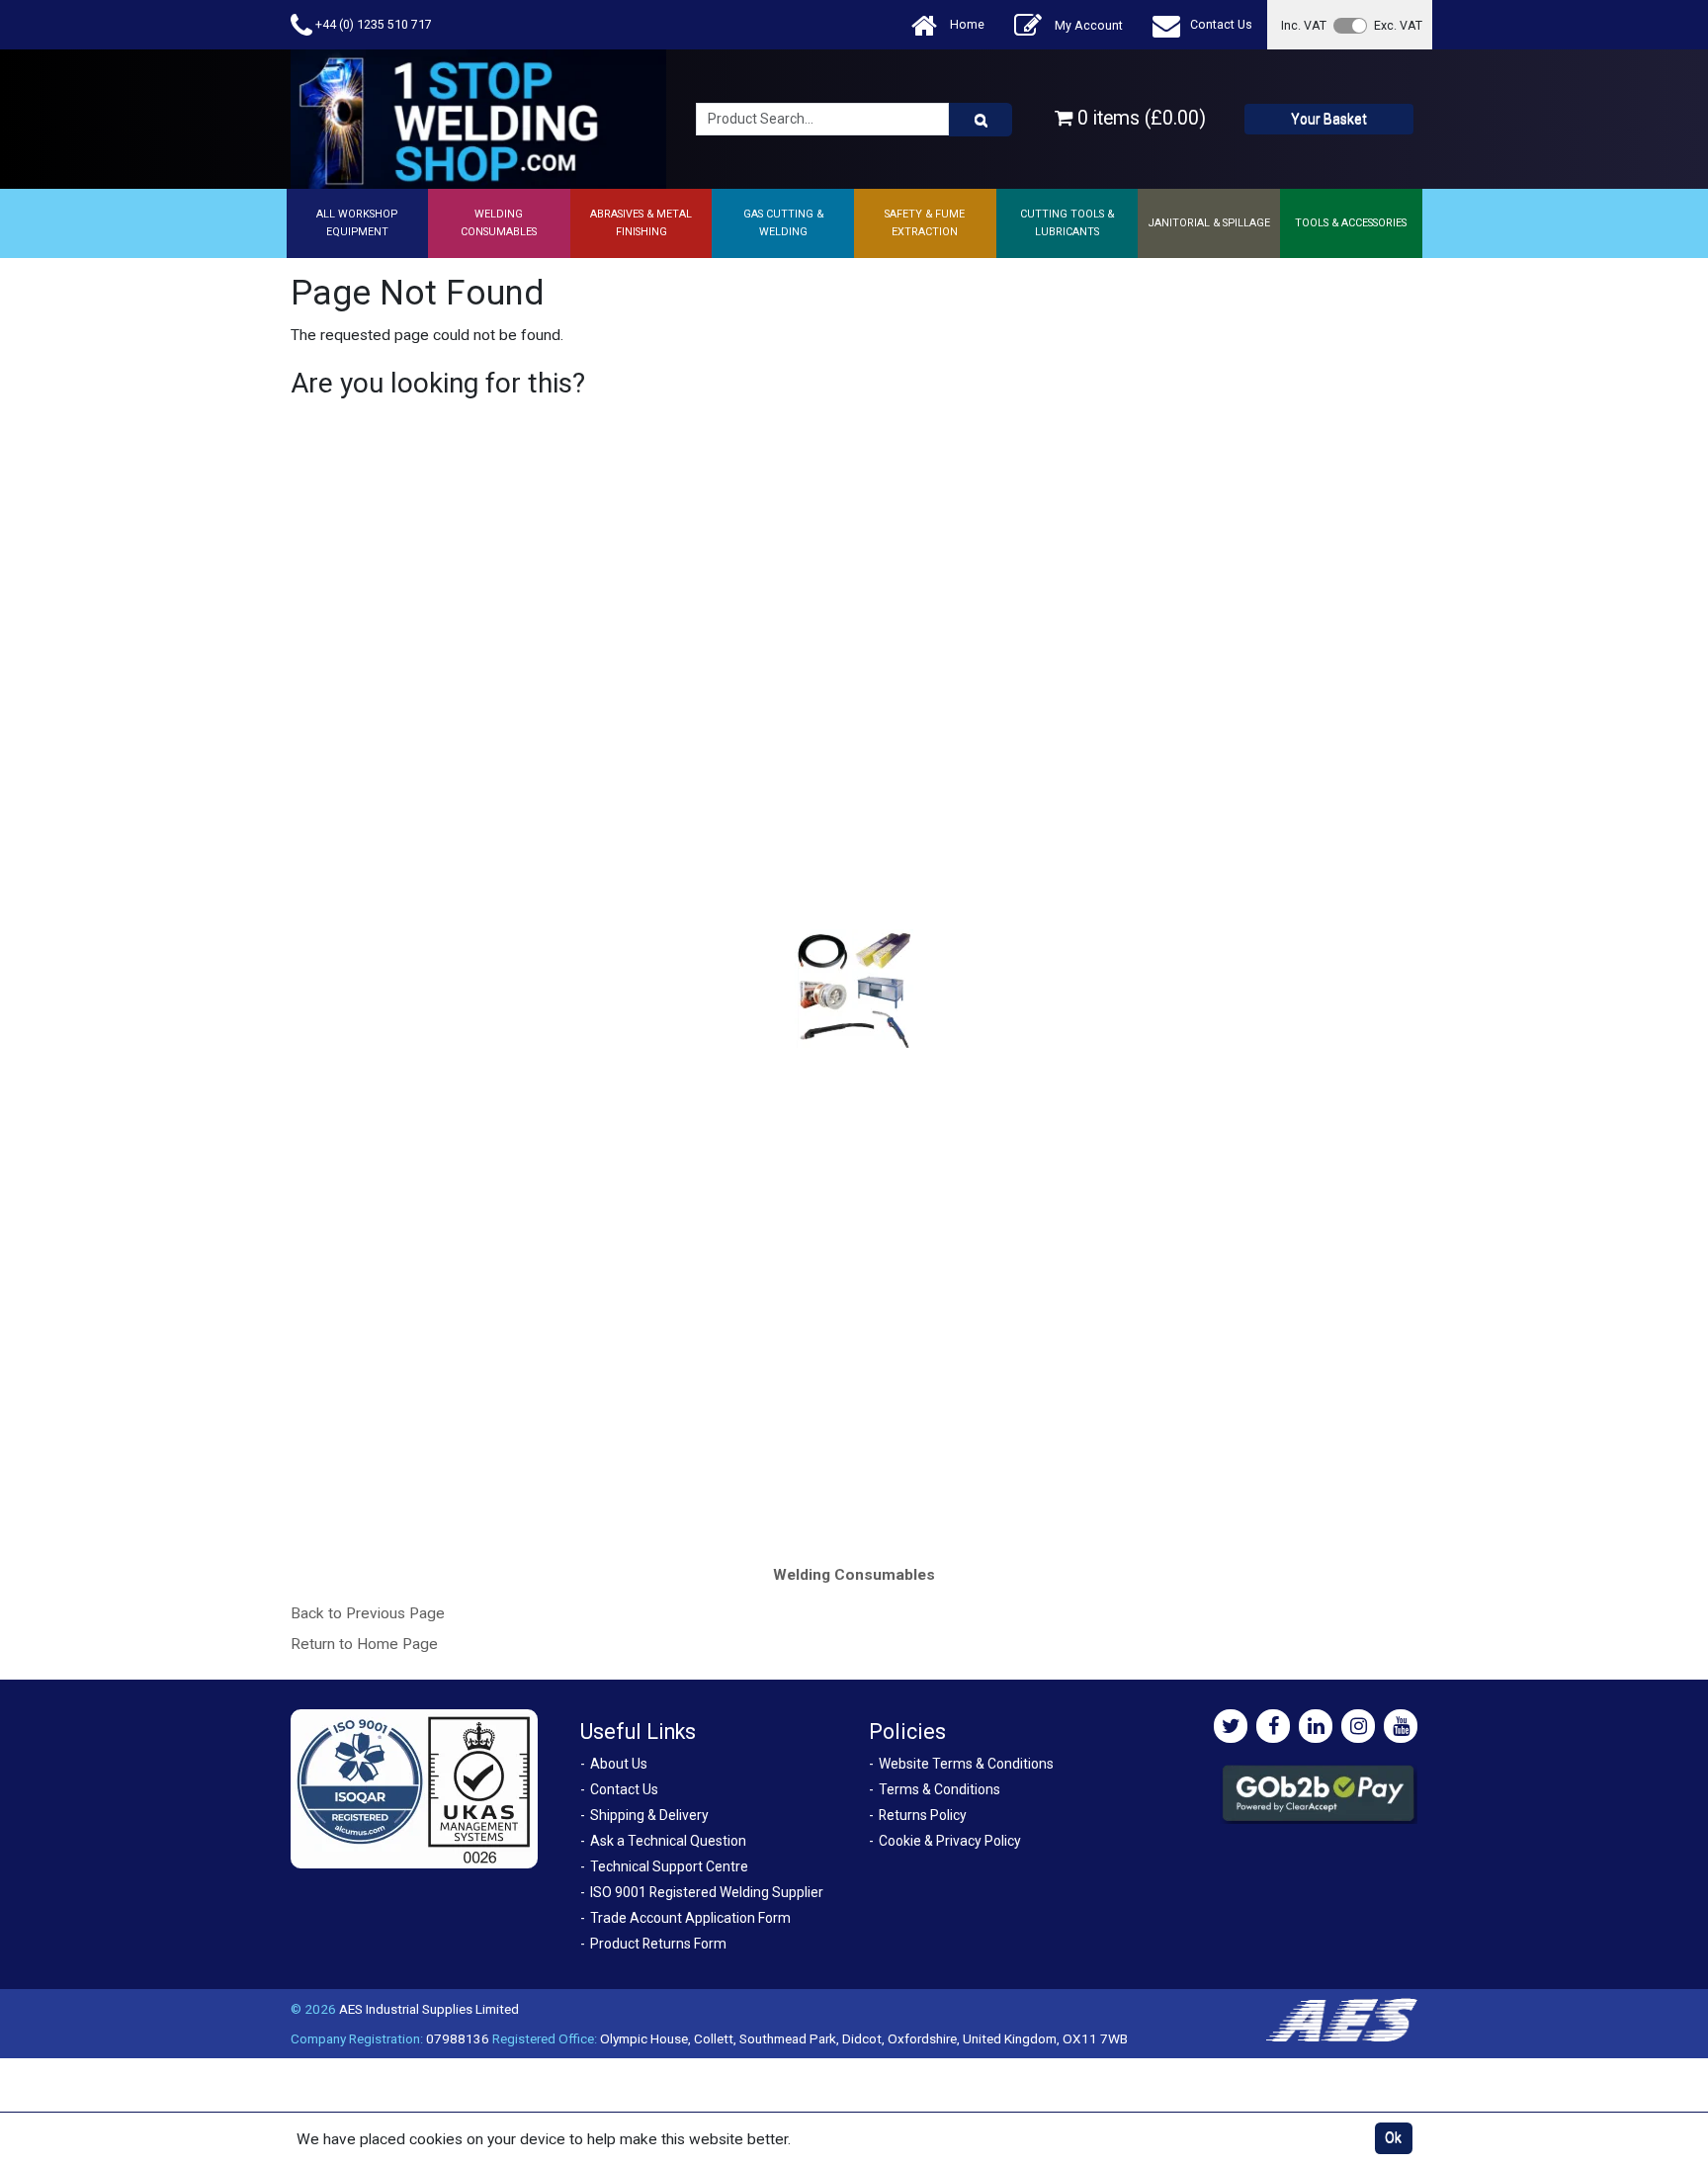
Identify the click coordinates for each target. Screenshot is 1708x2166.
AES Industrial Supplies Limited (429, 2009)
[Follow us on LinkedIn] (1316, 1726)
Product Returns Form (658, 1944)
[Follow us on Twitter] (1231, 1726)
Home (966, 24)
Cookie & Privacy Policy (950, 1841)
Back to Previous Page (368, 1613)
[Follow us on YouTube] (1401, 1726)
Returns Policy (923, 1815)
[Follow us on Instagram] (1358, 1726)
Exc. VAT (1398, 25)
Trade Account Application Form (690, 1918)
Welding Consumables (854, 1575)
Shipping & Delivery (649, 1815)
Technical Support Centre (669, 1866)
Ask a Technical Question (668, 1841)
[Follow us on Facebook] (1273, 1726)
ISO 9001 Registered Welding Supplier (707, 1892)
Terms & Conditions (939, 1789)
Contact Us (1221, 24)
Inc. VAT (1304, 25)
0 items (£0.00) (1139, 118)
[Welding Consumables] (854, 988)
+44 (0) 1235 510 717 (372, 24)
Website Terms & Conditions (966, 1764)
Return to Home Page (364, 1644)
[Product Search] (981, 120)
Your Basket (1329, 119)
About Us (619, 1764)
